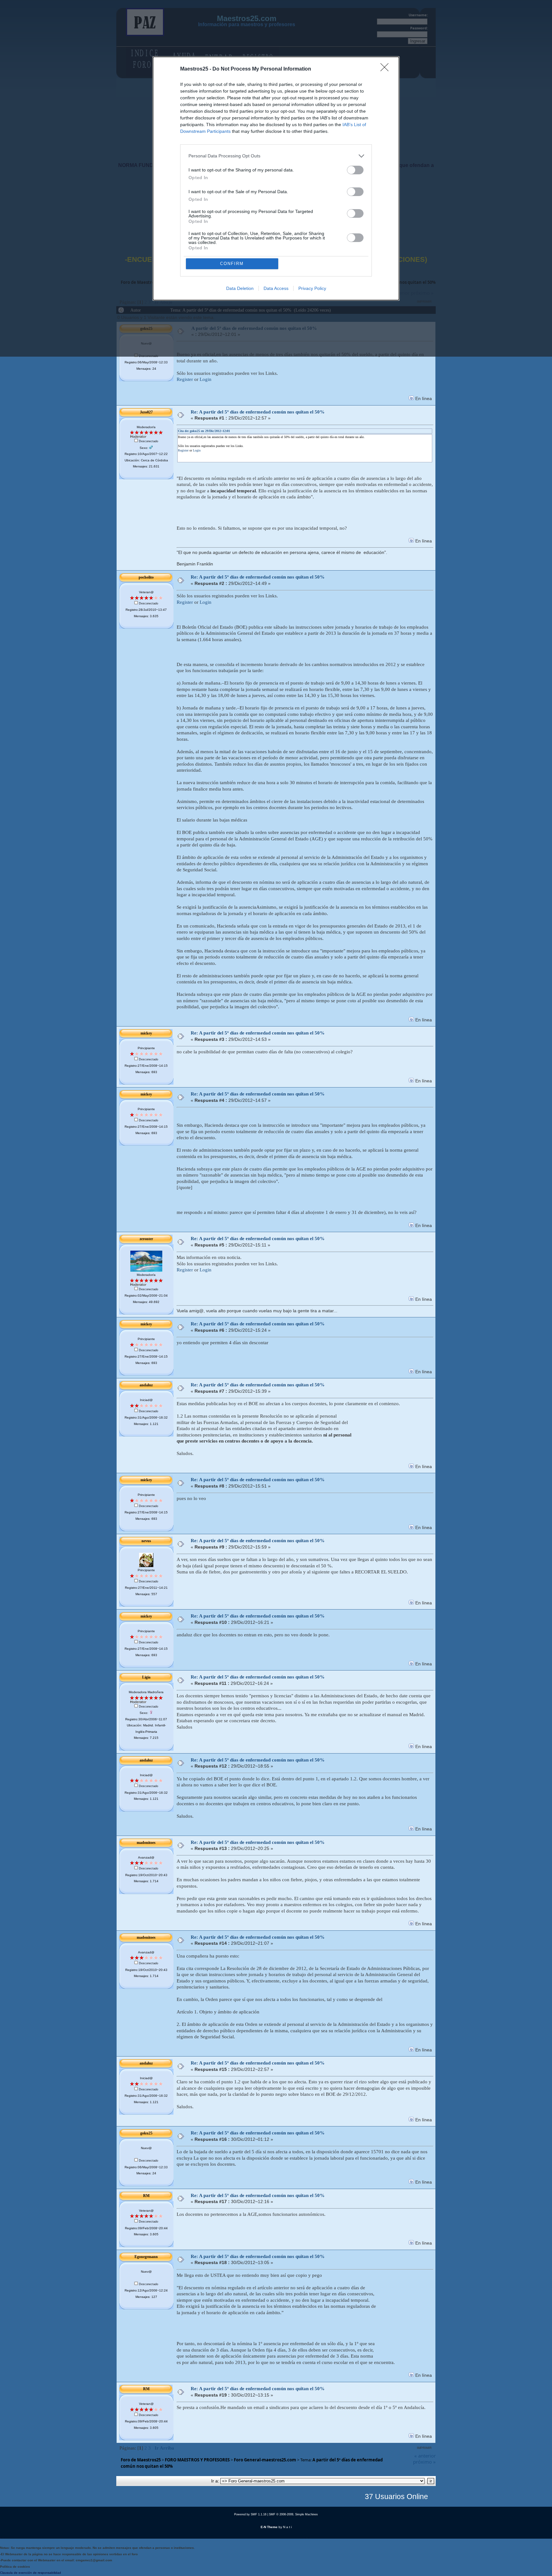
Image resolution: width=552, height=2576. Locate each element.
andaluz (146, 1385)
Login (206, 379)
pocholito (146, 577)
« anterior (425, 2456)
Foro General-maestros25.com (265, 2460)
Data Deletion (240, 288)
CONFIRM (232, 264)
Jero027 (146, 412)
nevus (146, 1541)
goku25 (146, 2133)
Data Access (276, 288)
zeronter (146, 1239)
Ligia (146, 1677)
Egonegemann (146, 2257)
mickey (146, 1033)
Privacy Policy (312, 288)
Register (185, 379)
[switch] (355, 170)
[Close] (387, 69)
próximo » (424, 2462)
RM (146, 2196)
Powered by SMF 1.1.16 (250, 2514)
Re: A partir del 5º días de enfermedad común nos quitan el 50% (258, 412)
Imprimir (424, 2448)
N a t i (287, 2527)
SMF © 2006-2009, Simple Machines (293, 2514)
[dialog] (276, 178)
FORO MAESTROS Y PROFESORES (197, 2460)
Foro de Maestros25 (141, 2460)
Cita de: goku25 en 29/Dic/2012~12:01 (204, 431)
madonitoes (146, 1843)
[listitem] (276, 156)
